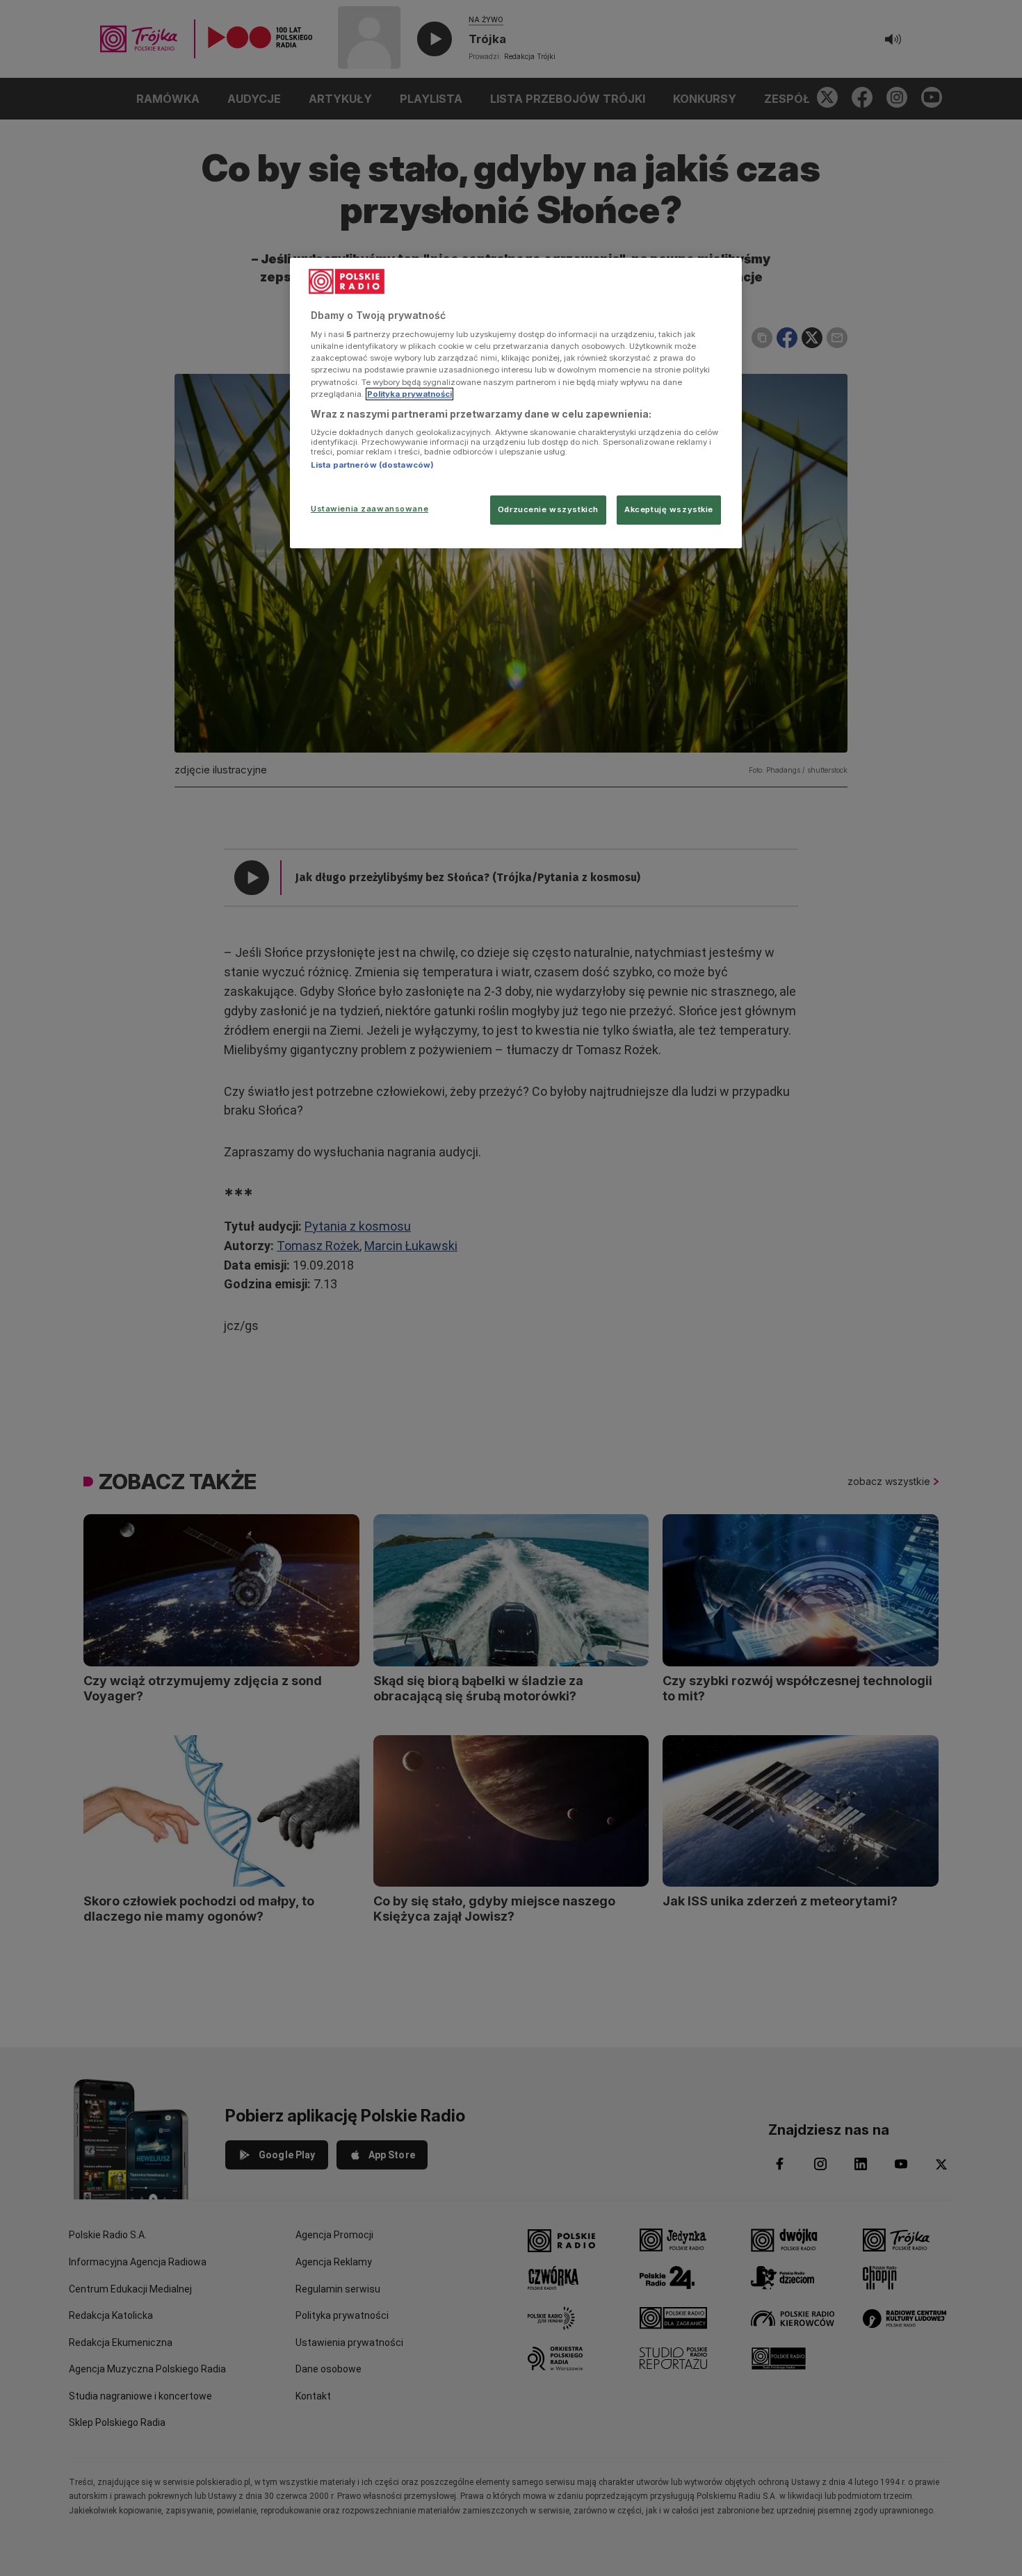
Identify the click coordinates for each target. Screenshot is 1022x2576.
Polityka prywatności (409, 394)
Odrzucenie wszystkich (548, 509)
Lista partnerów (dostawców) (372, 465)
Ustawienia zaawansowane (370, 509)
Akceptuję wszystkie (669, 509)
